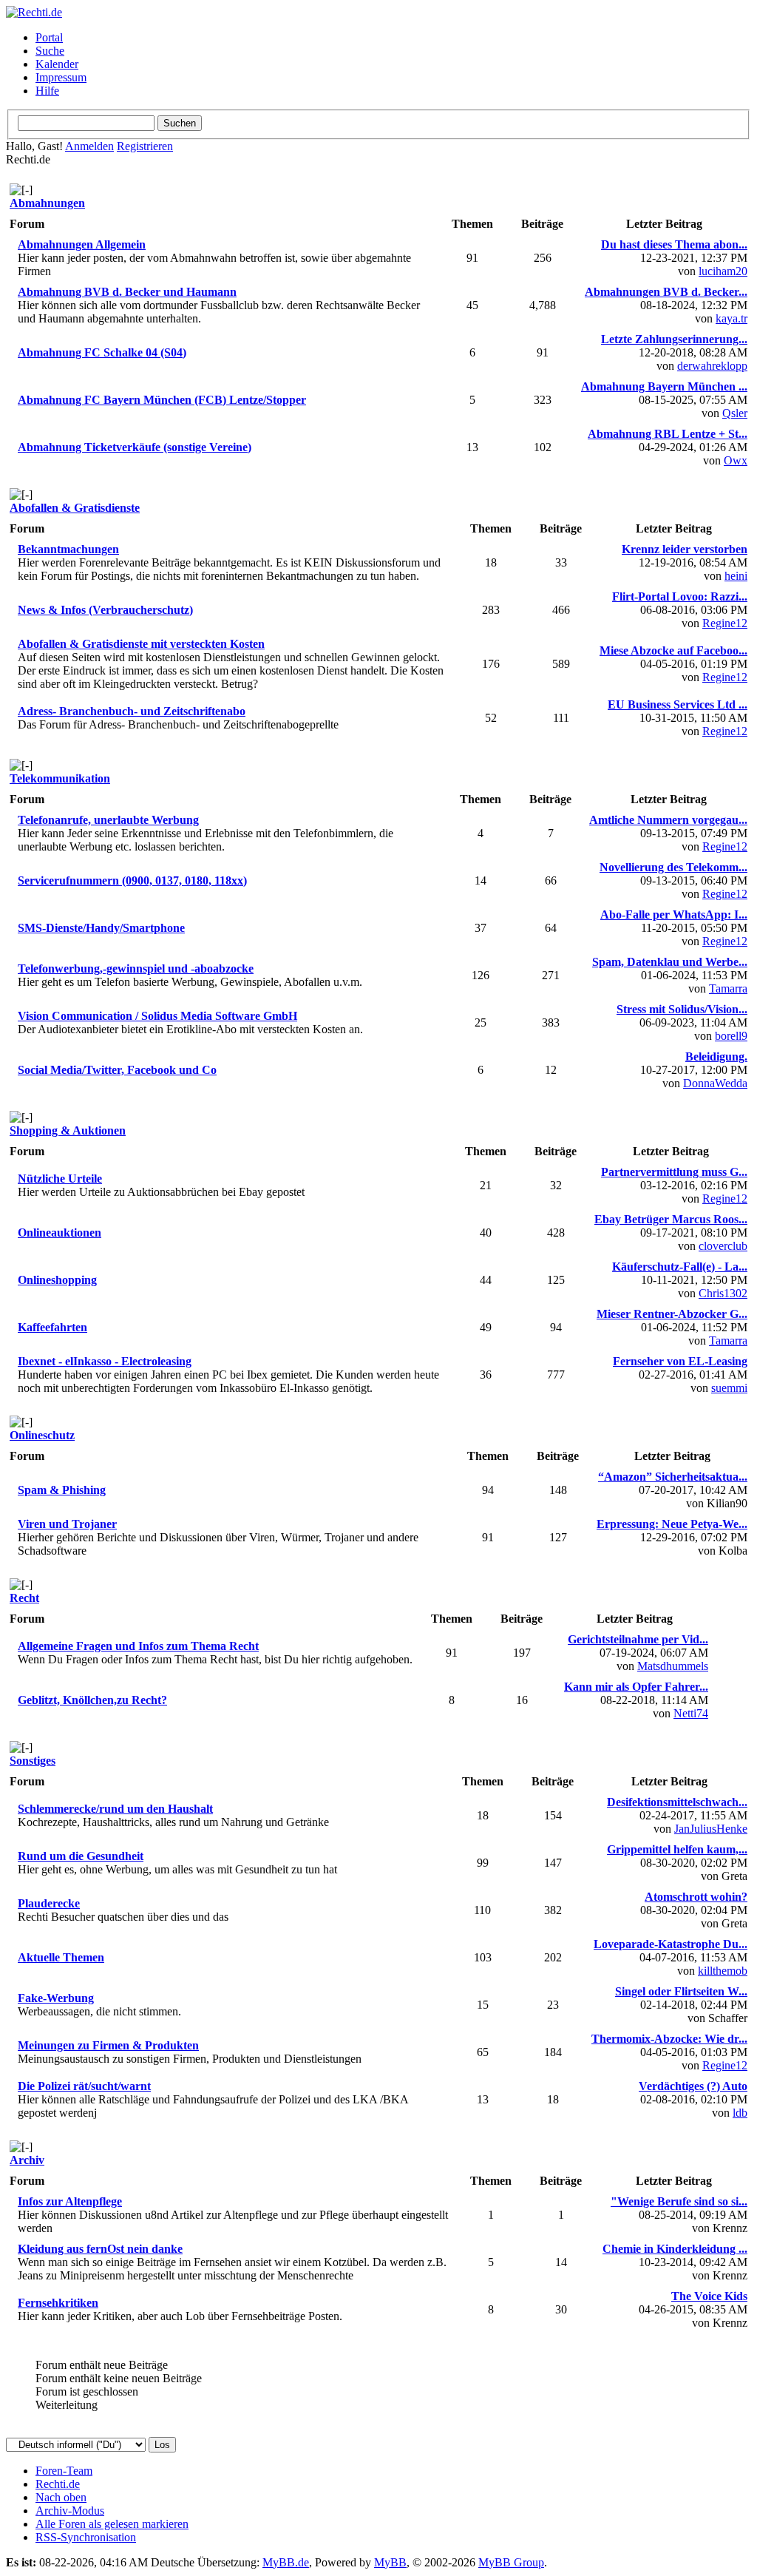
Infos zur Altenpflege (70, 2201)
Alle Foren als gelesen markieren (112, 2524)
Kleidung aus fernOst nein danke (100, 2249)
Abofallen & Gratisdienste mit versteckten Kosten (141, 644)
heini (736, 576)
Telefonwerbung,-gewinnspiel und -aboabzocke (136, 968)
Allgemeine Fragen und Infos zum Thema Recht (138, 1646)
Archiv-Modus (70, 2511)
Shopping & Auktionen (68, 1130)
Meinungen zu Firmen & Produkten (108, 2045)
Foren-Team (64, 2471)
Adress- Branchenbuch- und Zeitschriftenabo (132, 711)
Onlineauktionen (60, 1233)
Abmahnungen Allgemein (82, 244)
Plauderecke (49, 1903)
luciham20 (723, 271)
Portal (49, 37)
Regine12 (725, 623)
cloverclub (723, 1246)
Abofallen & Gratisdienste (75, 508)
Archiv (27, 2160)
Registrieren (145, 146)
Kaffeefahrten (52, 1327)
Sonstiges (33, 1761)
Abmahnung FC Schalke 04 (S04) (102, 352)
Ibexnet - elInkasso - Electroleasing (105, 1361)
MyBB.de (286, 2562)
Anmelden (89, 146)
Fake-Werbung (56, 1998)
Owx (736, 460)
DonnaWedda (715, 1083)
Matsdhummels (673, 1666)
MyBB (390, 2562)
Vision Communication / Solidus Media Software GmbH (157, 1016)
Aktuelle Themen (61, 1957)
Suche (50, 51)
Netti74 (691, 1713)
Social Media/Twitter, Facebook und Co (117, 1070)
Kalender (57, 64)
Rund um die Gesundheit (81, 1856)
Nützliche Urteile (60, 1179)
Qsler (735, 413)
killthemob (723, 1971)
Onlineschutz (42, 1435)
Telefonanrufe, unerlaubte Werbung (108, 820)
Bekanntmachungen (68, 549)
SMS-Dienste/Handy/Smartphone (101, 928)
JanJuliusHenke (711, 1829)
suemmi (729, 1388)
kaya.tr (731, 318)
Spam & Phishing (62, 1490)
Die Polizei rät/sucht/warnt (84, 2086)
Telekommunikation (60, 778)
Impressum (61, 77)
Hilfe (47, 91)
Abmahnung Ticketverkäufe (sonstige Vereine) (135, 447)
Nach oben (61, 2497)
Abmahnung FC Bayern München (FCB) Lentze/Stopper (162, 400)
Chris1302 (723, 1293)
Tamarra (728, 988)
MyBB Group (511, 2562)
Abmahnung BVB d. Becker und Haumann (127, 292)
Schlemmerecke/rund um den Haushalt (115, 1809)
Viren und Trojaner (67, 1524)
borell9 (731, 1036)
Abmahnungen (47, 203)
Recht (24, 1598)
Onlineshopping (57, 1280)
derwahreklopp (712, 366)
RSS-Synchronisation (86, 2537)
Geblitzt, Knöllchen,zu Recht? (92, 1700)
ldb (740, 2113)
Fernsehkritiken (58, 2303)
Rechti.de (58, 2484)
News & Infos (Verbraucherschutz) (105, 610)
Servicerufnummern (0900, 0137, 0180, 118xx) (132, 880)
